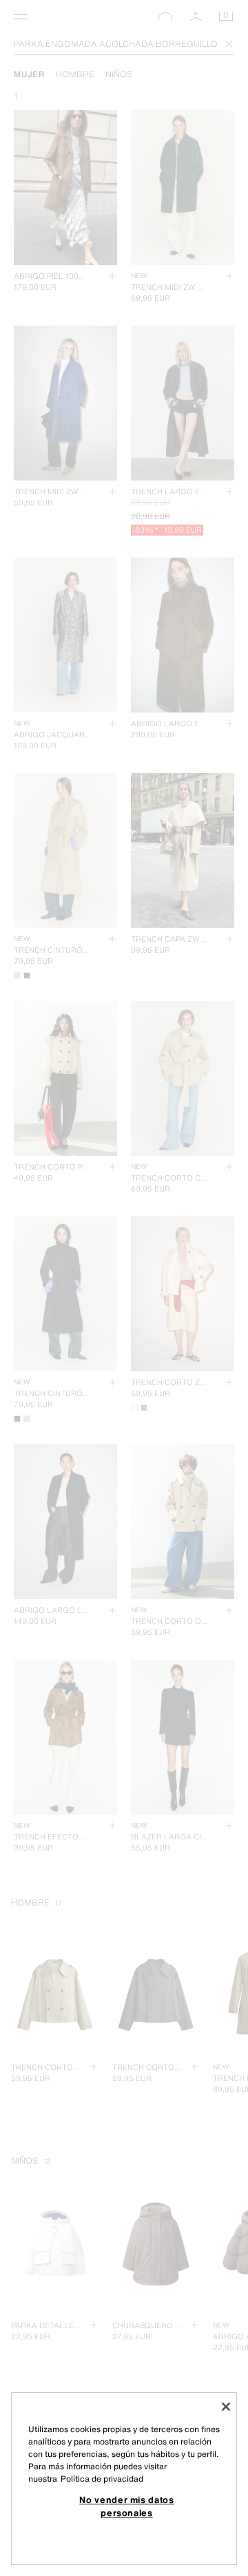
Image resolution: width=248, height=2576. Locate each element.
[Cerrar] (226, 2407)
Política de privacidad (102, 2479)
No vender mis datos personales (126, 2506)
